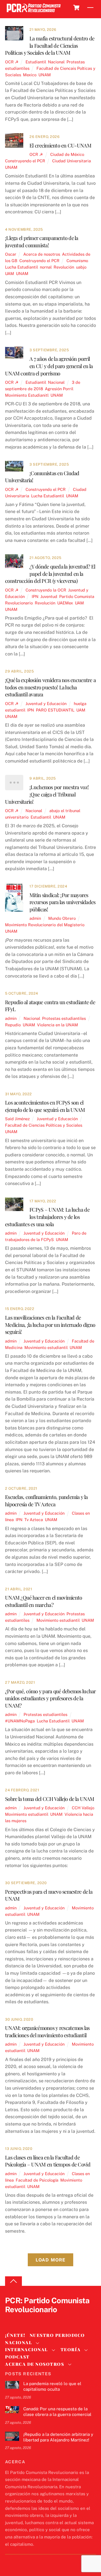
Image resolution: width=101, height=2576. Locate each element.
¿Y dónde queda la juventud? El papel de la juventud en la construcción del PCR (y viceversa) (50, 574)
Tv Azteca (34, 1520)
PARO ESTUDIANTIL (55, 710)
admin (35, 918)
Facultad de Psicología (37, 2180)
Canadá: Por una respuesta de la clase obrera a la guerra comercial (57, 2412)
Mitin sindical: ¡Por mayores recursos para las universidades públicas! (62, 902)
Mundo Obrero (62, 918)
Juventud (49, 596)
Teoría (71, 2349)
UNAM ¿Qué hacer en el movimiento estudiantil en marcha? (43, 1601)
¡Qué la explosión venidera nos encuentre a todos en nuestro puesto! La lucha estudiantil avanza (50, 687)
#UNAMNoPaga (20, 1721)
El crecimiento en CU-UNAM (60, 145)
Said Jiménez (17, 1119)
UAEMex (65, 603)
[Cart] (76, 8)
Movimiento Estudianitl (27, 395)
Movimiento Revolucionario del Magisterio (45, 925)
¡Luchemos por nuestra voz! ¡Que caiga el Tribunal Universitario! (47, 794)
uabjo (81, 267)
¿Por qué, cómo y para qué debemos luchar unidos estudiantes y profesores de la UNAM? (50, 1698)
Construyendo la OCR (46, 590)
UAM (10, 273)
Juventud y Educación (46, 704)
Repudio (13, 1025)
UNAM (45, 75)
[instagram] (38, 2319)
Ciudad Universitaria (72, 161)
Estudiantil (36, 62)
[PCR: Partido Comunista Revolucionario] (34, 12)
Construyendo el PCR (25, 161)
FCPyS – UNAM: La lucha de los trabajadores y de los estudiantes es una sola (47, 1217)
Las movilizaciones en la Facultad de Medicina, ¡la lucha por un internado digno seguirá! (50, 1325)
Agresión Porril (59, 389)
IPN (35, 596)
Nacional (56, 62)
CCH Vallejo (83, 1808)
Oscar (11, 254)
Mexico (30, 75)
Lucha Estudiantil (21, 267)
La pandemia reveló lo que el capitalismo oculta (52, 2386)
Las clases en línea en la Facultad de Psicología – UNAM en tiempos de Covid (48, 2161)
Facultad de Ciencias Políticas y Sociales (44, 1125)
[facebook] (24, 2319)
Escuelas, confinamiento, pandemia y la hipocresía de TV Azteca (46, 1500)
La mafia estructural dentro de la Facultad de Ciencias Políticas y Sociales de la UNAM (50, 46)
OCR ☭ (12, 62)
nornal (46, 267)
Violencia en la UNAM (58, 1025)
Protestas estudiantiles (64, 1018)
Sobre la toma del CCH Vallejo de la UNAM (50, 1799)
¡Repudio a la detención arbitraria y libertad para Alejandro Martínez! (58, 2437)
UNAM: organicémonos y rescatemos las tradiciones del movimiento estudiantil (47, 2031)
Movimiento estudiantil (46, 1347)
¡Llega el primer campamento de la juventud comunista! (42, 242)
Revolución (64, 267)
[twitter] (11, 2319)
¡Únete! (15, 2335)
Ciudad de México (67, 154)
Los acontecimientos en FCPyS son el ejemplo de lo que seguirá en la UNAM (45, 1106)
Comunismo (77, 261)
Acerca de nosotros (42, 254)
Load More (50, 2260)
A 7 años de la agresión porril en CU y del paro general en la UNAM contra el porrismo (49, 366)
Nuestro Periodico (57, 2335)
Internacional (27, 2349)
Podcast (17, 2357)
